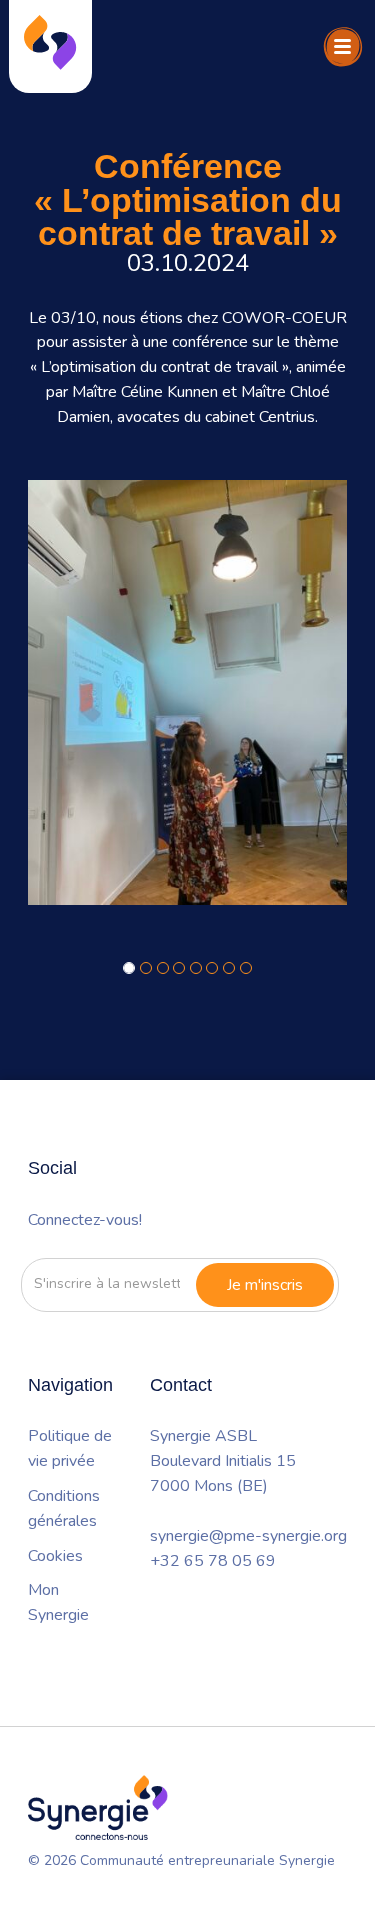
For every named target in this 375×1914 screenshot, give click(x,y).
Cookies (55, 1556)
